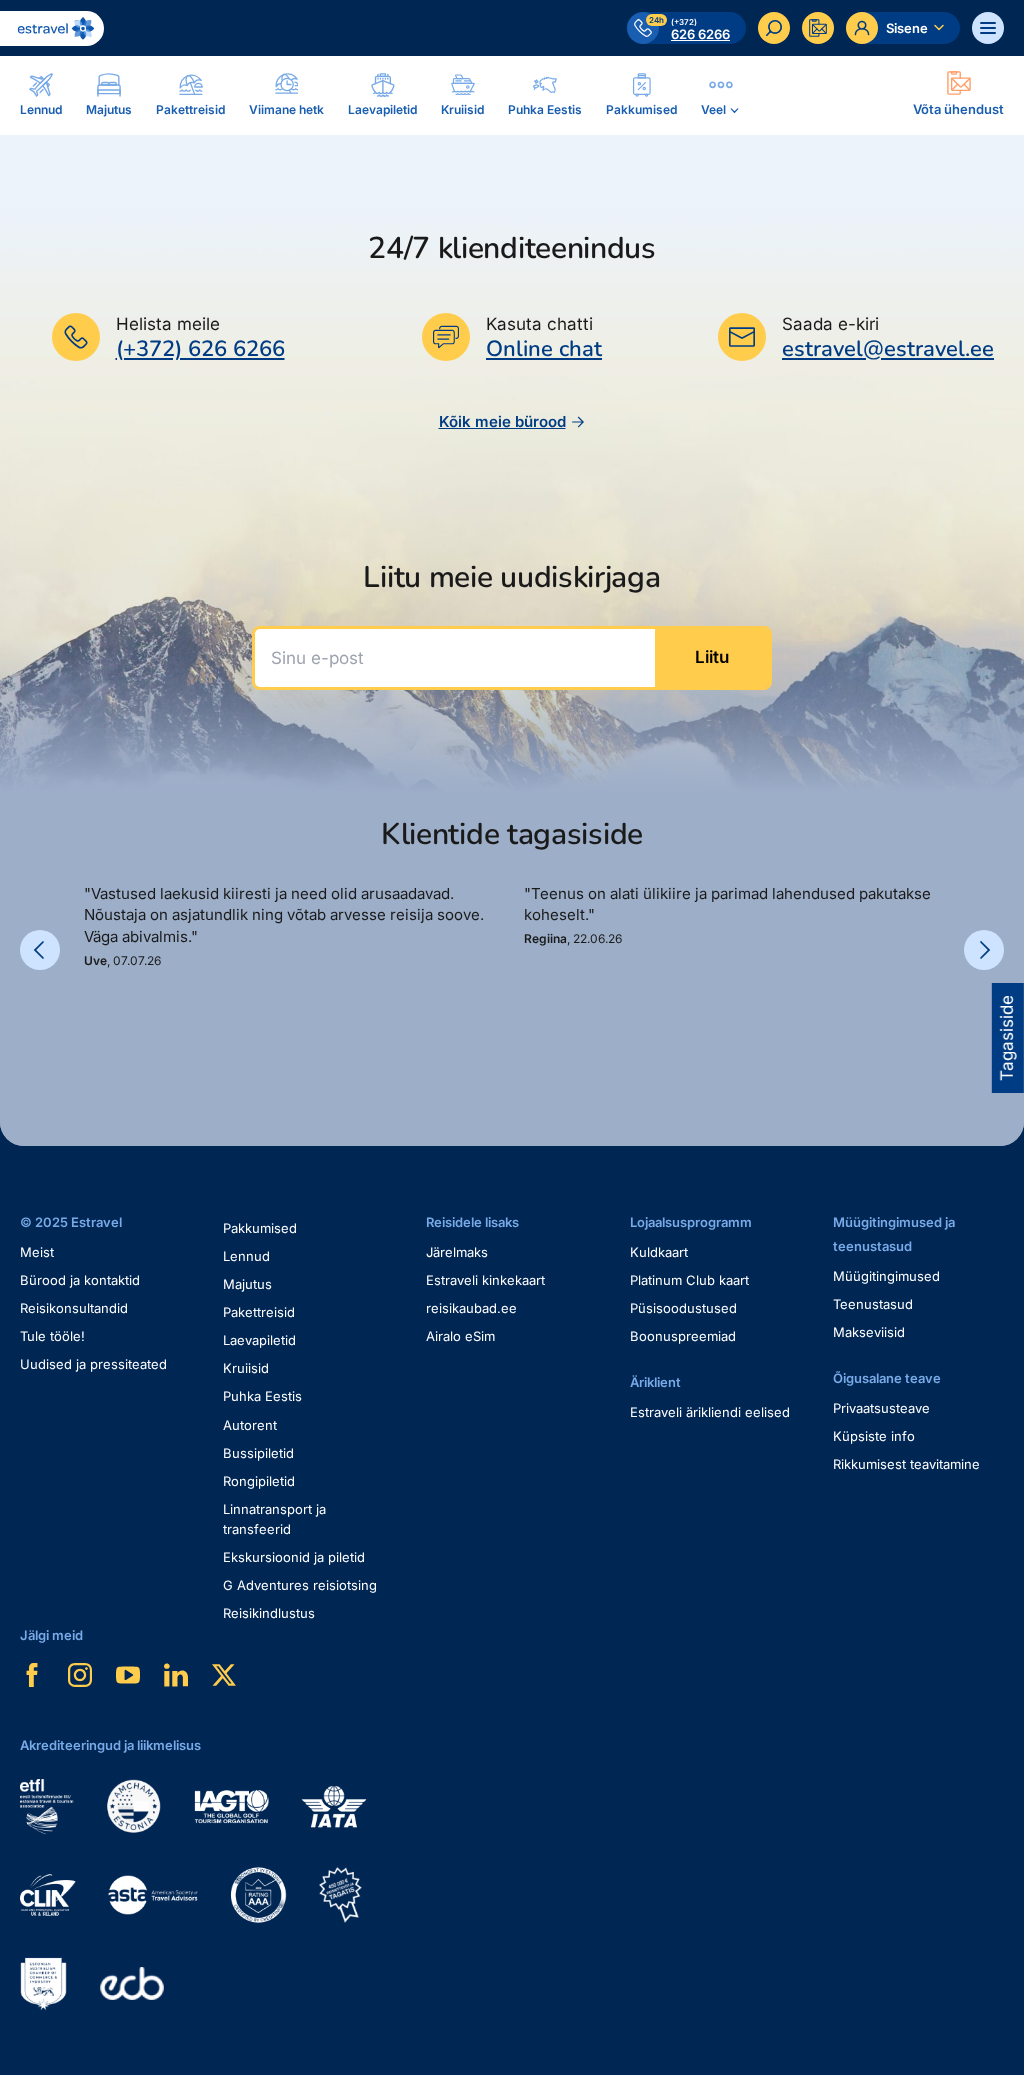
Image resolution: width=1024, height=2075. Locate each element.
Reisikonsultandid (74, 1308)
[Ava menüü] (988, 28)
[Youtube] (128, 1675)
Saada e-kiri (830, 324)
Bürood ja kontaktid (80, 1280)
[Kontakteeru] (818, 28)
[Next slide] (984, 950)
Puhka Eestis (262, 1396)
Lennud (246, 1256)
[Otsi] (774, 28)
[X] (224, 1675)
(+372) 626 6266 (200, 349)
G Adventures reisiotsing (300, 1585)
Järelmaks (457, 1252)
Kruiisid (246, 1368)
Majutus (247, 1284)
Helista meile (168, 324)
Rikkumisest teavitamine (906, 1464)
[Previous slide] (40, 950)
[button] (92, 1016)
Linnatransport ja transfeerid (274, 1519)
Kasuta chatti (539, 324)
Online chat (544, 349)
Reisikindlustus (269, 1613)
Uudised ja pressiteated (93, 1364)
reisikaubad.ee (471, 1308)
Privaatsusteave (881, 1408)
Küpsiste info (874, 1436)
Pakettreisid (259, 1312)
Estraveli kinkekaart (485, 1280)
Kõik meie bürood (502, 421)
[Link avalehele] (52, 28)
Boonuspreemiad (683, 1336)
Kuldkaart (659, 1252)
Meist (37, 1252)
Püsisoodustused (683, 1308)
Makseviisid (869, 1332)
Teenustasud (873, 1304)
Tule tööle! (52, 1336)
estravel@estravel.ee (888, 349)
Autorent (250, 1425)
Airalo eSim (460, 1336)
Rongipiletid (259, 1481)
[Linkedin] (176, 1675)
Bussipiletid (258, 1453)
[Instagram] (80, 1675)
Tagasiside (1007, 1038)
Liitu (712, 657)
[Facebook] (32, 1675)
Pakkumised (260, 1228)
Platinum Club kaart (689, 1280)
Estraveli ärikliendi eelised (710, 1412)
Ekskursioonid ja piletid (294, 1557)
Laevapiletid (259, 1340)
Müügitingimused (886, 1276)
